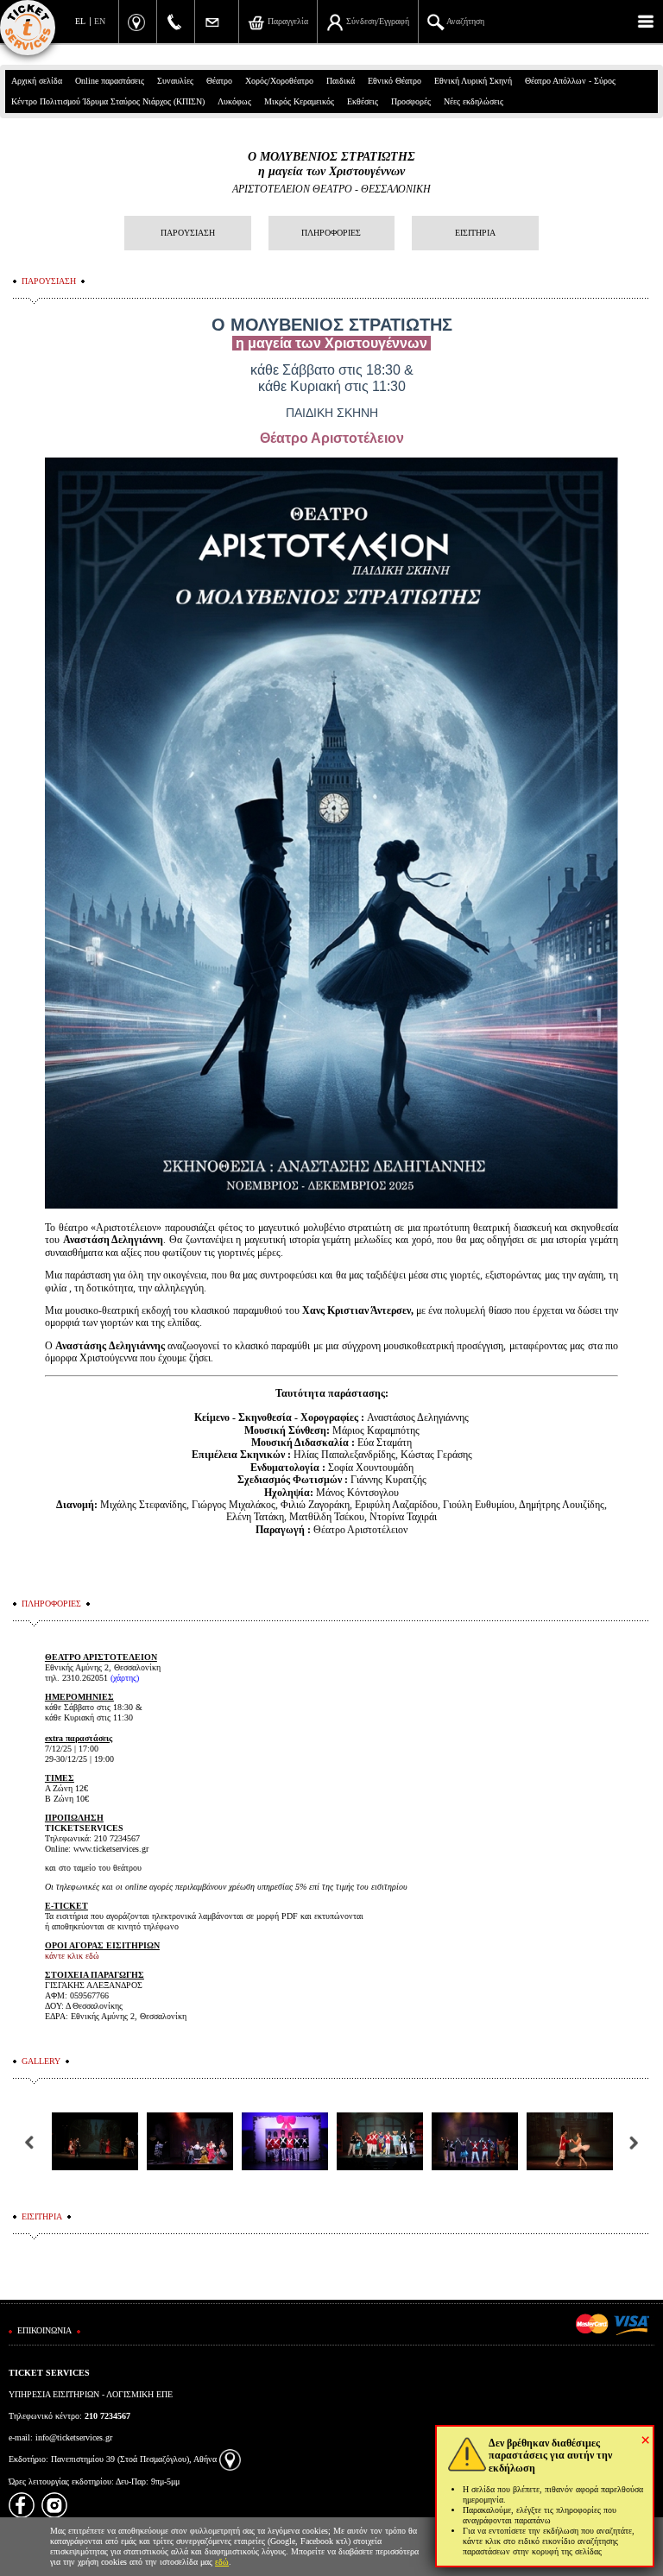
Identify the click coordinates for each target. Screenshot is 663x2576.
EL (80, 21)
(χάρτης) (125, 1678)
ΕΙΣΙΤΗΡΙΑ (475, 233)
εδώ (222, 2562)
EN (100, 21)
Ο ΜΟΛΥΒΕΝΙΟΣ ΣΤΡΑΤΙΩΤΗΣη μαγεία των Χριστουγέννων (331, 164)
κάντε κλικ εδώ (72, 1956)
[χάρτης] (230, 2459)
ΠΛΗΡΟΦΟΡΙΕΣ (331, 233)
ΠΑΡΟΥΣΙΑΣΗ (188, 233)
